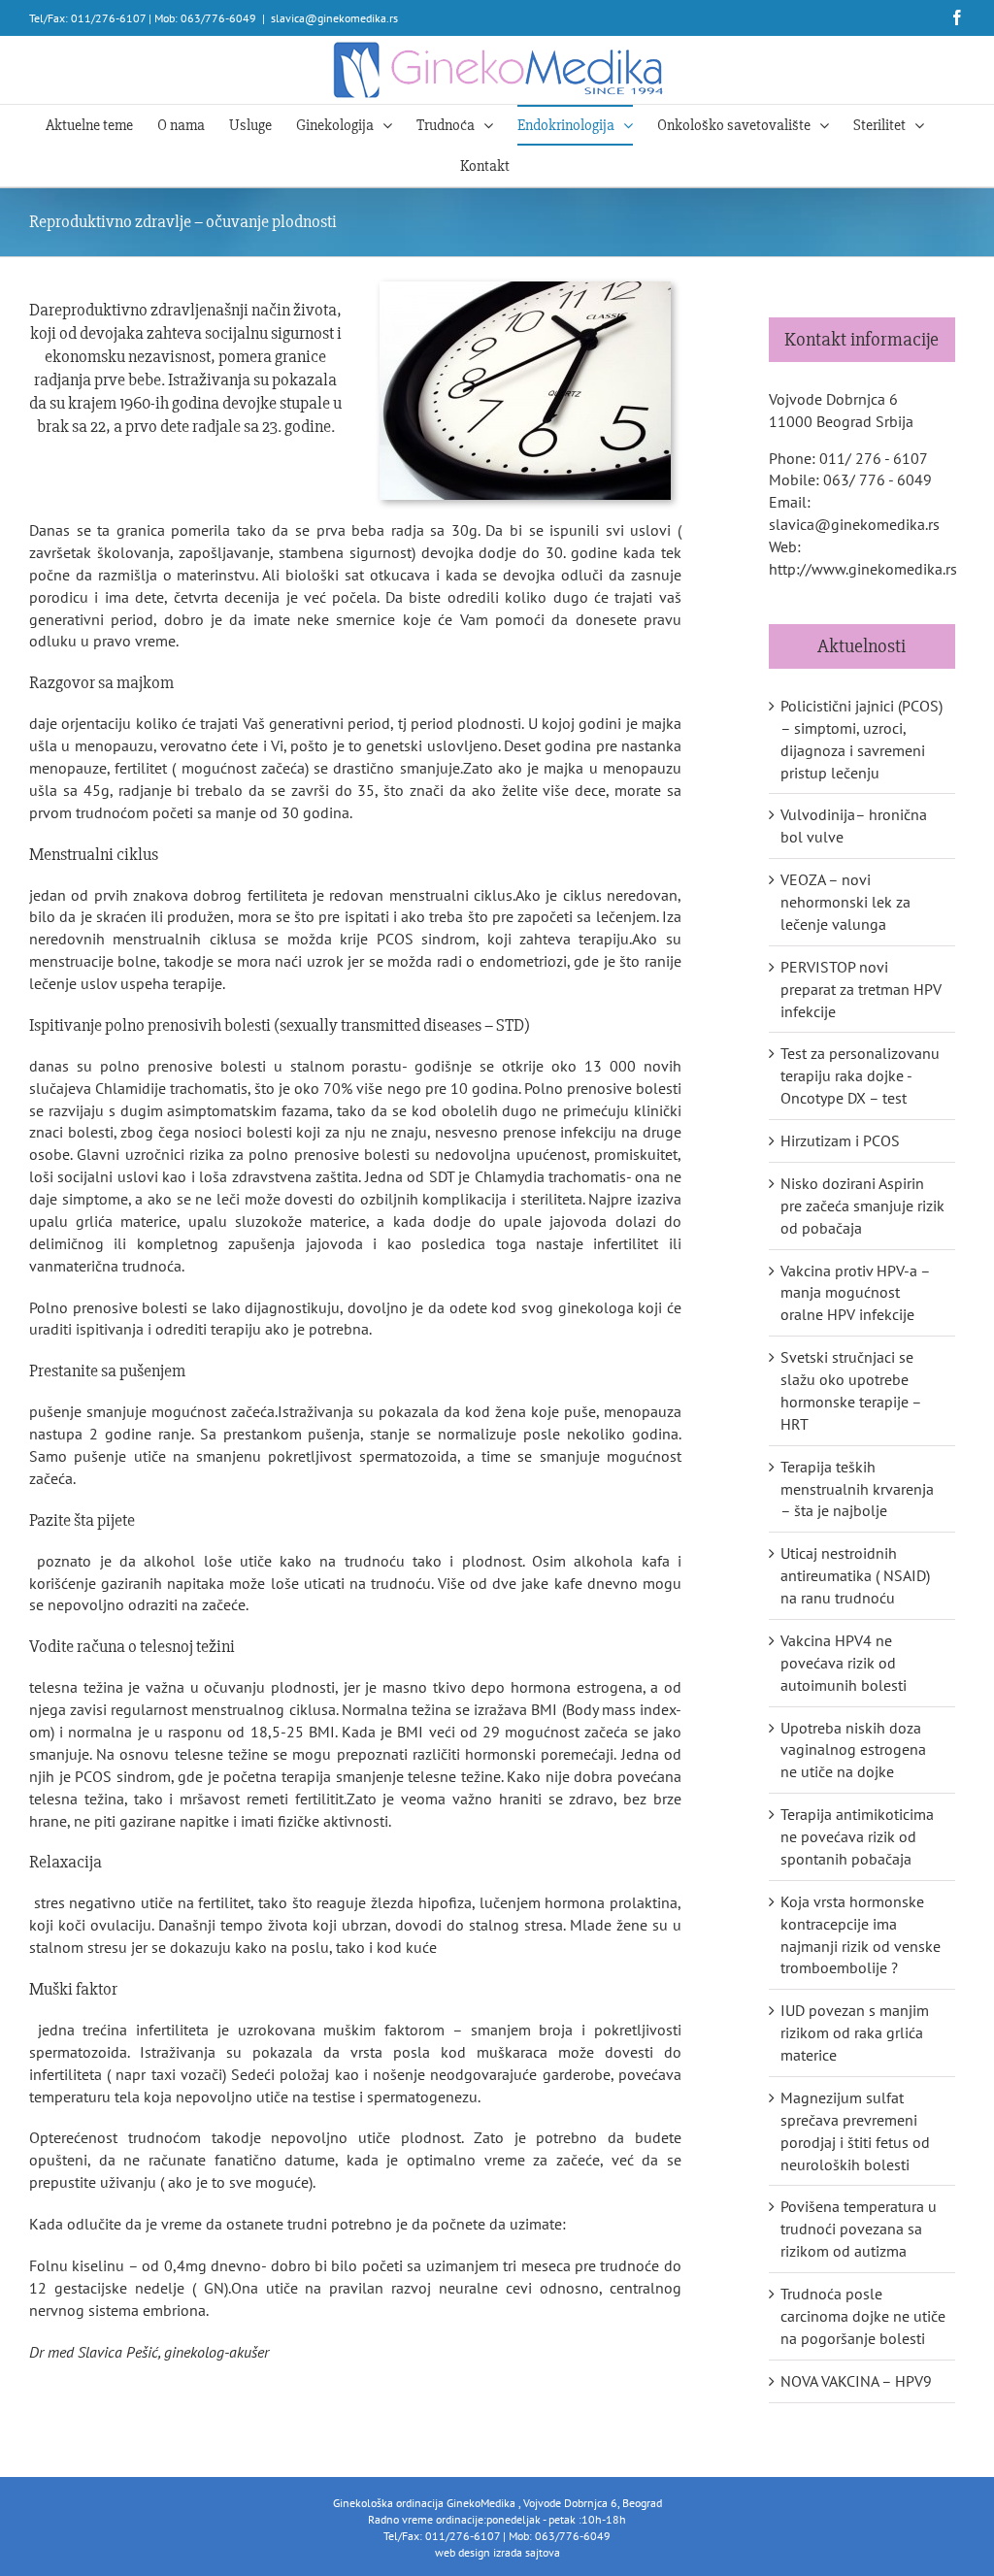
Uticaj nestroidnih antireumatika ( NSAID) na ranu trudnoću (855, 1575)
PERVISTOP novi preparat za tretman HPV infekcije (861, 989)
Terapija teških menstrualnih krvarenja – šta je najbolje (857, 1489)
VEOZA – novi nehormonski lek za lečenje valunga (845, 902)
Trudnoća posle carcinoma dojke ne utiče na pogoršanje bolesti (863, 2316)
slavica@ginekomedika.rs (334, 18)
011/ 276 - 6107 (874, 458)
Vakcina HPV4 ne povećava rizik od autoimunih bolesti (844, 1663)
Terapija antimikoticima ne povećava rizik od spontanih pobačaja (857, 1836)
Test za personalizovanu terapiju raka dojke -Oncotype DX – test (860, 1075)
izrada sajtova (527, 2552)
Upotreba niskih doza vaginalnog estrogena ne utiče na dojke (853, 1750)
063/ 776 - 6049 (878, 479)
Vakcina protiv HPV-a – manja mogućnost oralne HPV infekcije (855, 1293)
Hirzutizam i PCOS (840, 1140)
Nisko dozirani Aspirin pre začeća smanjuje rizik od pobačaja (862, 1205)
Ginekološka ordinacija (390, 2503)
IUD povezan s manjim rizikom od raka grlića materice (855, 2032)
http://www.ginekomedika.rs (863, 569)
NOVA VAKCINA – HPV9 (856, 2381)
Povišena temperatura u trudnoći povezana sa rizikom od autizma (859, 2229)
